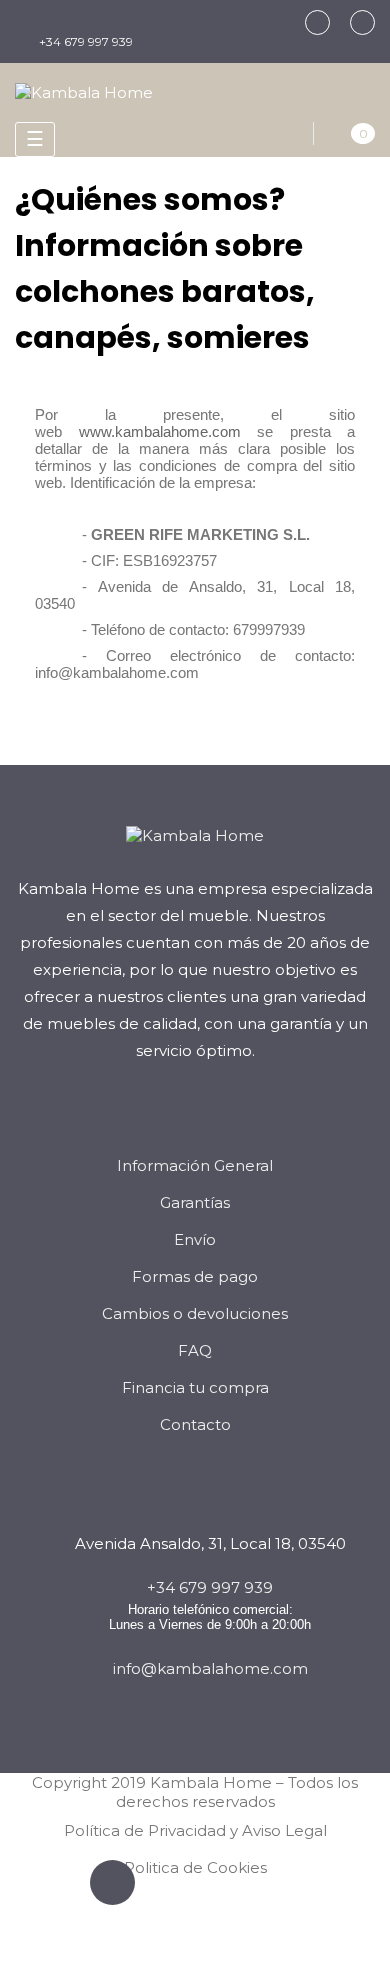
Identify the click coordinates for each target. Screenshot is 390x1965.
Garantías (195, 1202)
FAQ (195, 1350)
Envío (195, 1239)
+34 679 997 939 (86, 41)
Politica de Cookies (195, 1867)
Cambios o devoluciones (195, 1313)
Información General (195, 1165)
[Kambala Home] (84, 90)
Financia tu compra (195, 1387)
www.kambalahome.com (160, 431)
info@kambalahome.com (210, 1668)
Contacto (195, 1424)
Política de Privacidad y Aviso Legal (195, 1830)
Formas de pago (195, 1276)
